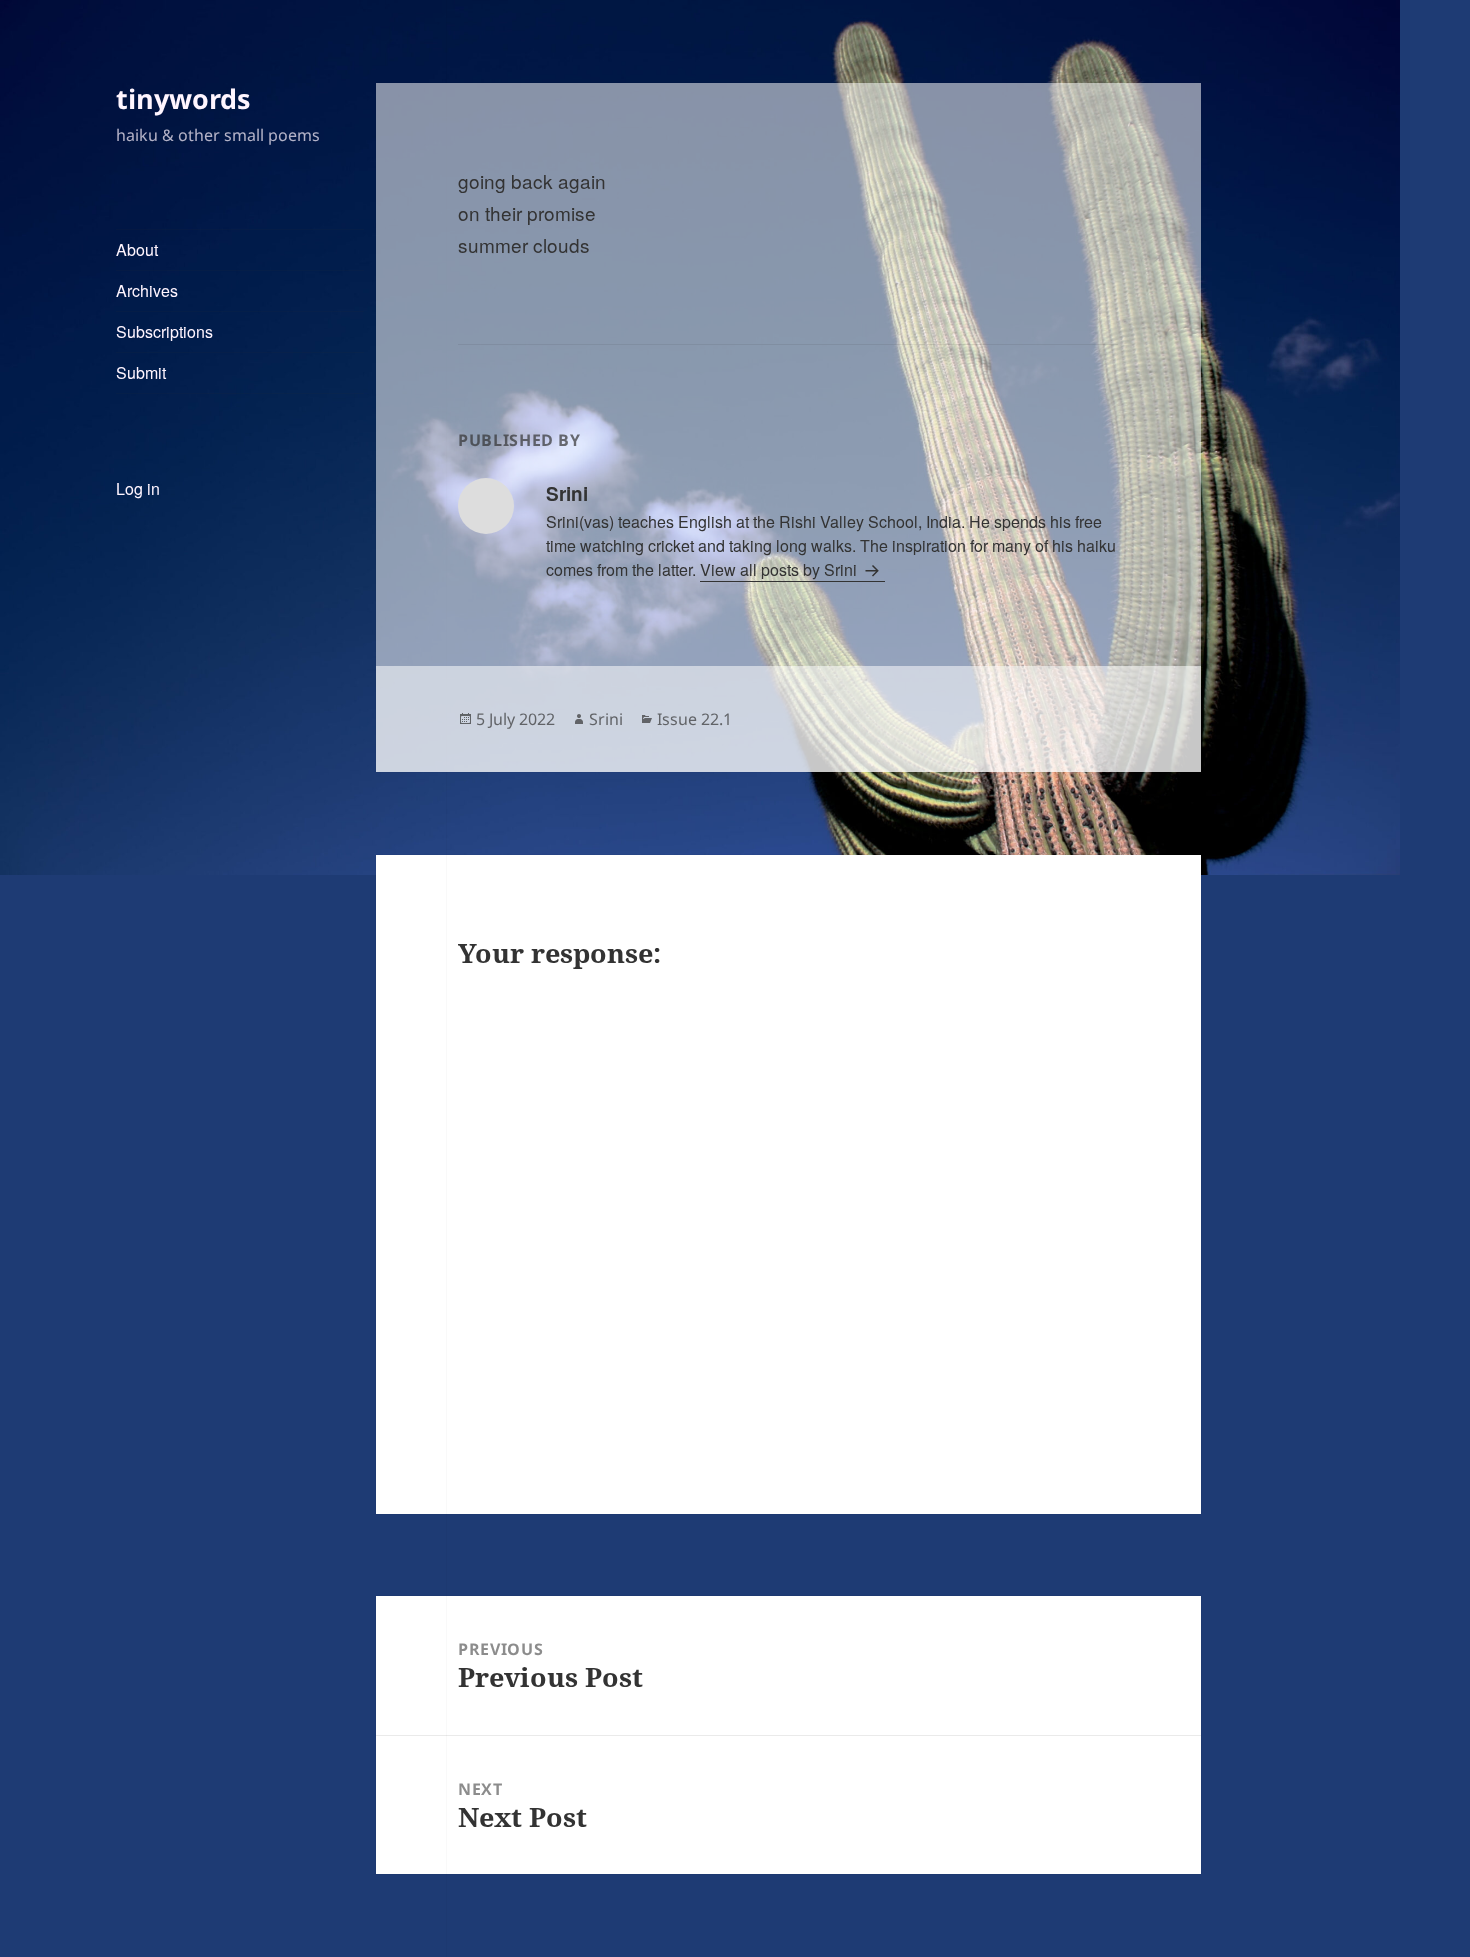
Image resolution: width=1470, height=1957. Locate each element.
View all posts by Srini (780, 569)
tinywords (183, 98)
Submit (141, 372)
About (137, 249)
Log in (138, 488)
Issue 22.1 (694, 719)
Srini (606, 719)
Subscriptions (164, 331)
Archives (147, 290)
